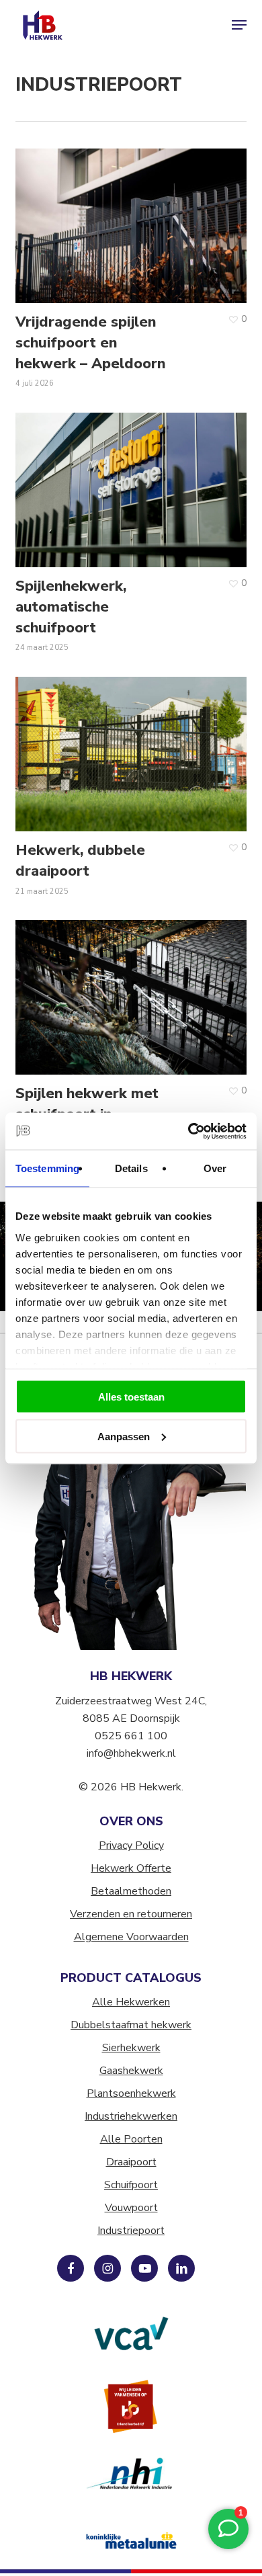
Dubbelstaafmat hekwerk (131, 2025)
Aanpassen (124, 1436)
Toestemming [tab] (47, 1168)
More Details (134, 216)
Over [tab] (215, 1168)
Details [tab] (131, 1168)
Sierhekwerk (131, 2048)
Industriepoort (131, 2231)
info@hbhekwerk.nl (131, 1753)
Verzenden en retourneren (131, 1914)
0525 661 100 (131, 1736)
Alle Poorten (131, 2139)
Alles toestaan (131, 1397)
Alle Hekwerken (131, 2002)
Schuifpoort (131, 2185)
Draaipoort (131, 2162)
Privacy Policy (131, 1845)
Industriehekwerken (131, 2116)
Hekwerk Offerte (131, 1868)
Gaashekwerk (131, 2071)
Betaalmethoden (131, 1891)
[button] (239, 25)
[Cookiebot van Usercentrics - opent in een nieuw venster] (188, 1131)
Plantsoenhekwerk (131, 2093)
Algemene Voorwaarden (131, 1937)
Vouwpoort (131, 2208)
